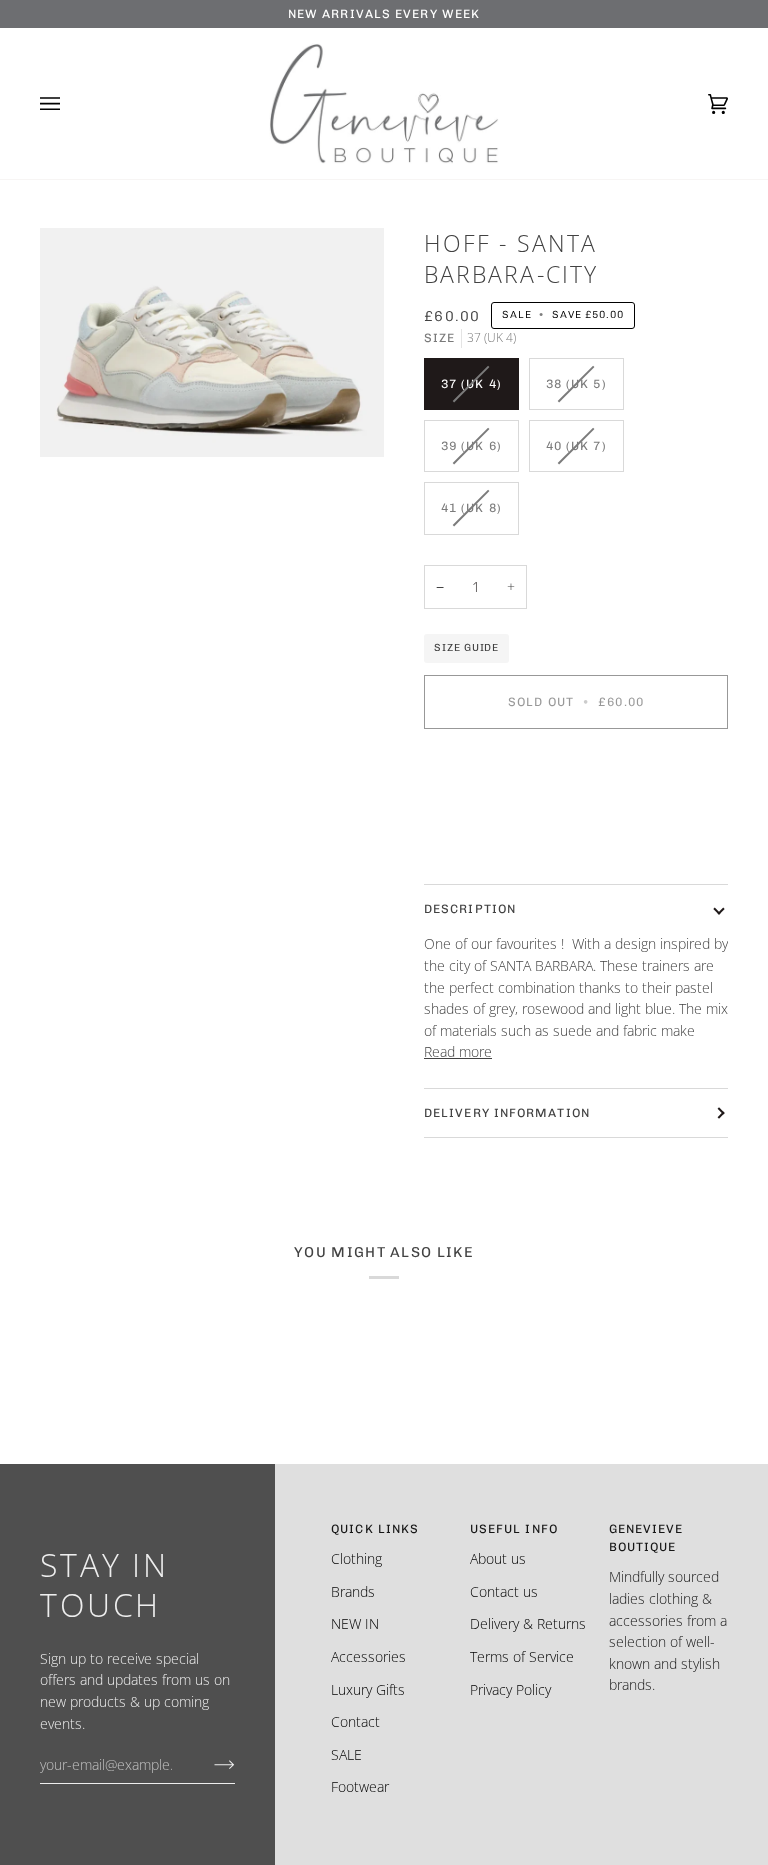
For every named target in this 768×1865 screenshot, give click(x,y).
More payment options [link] (495, 822)
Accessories (368, 1656)
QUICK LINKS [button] (375, 1529)
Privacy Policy (510, 1689)
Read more (458, 1051)
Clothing (356, 1558)
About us (498, 1558)
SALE (346, 1754)
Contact (355, 1721)
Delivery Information (507, 1113)
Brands (353, 1591)
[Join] (208, 1764)
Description (470, 909)
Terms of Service (522, 1656)
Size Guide (466, 647)
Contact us (504, 1591)
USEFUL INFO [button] (514, 1529)
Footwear (360, 1786)
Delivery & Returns (528, 1623)
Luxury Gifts (368, 1689)
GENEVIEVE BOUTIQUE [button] (646, 1538)
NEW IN (355, 1623)
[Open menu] (70, 104)
